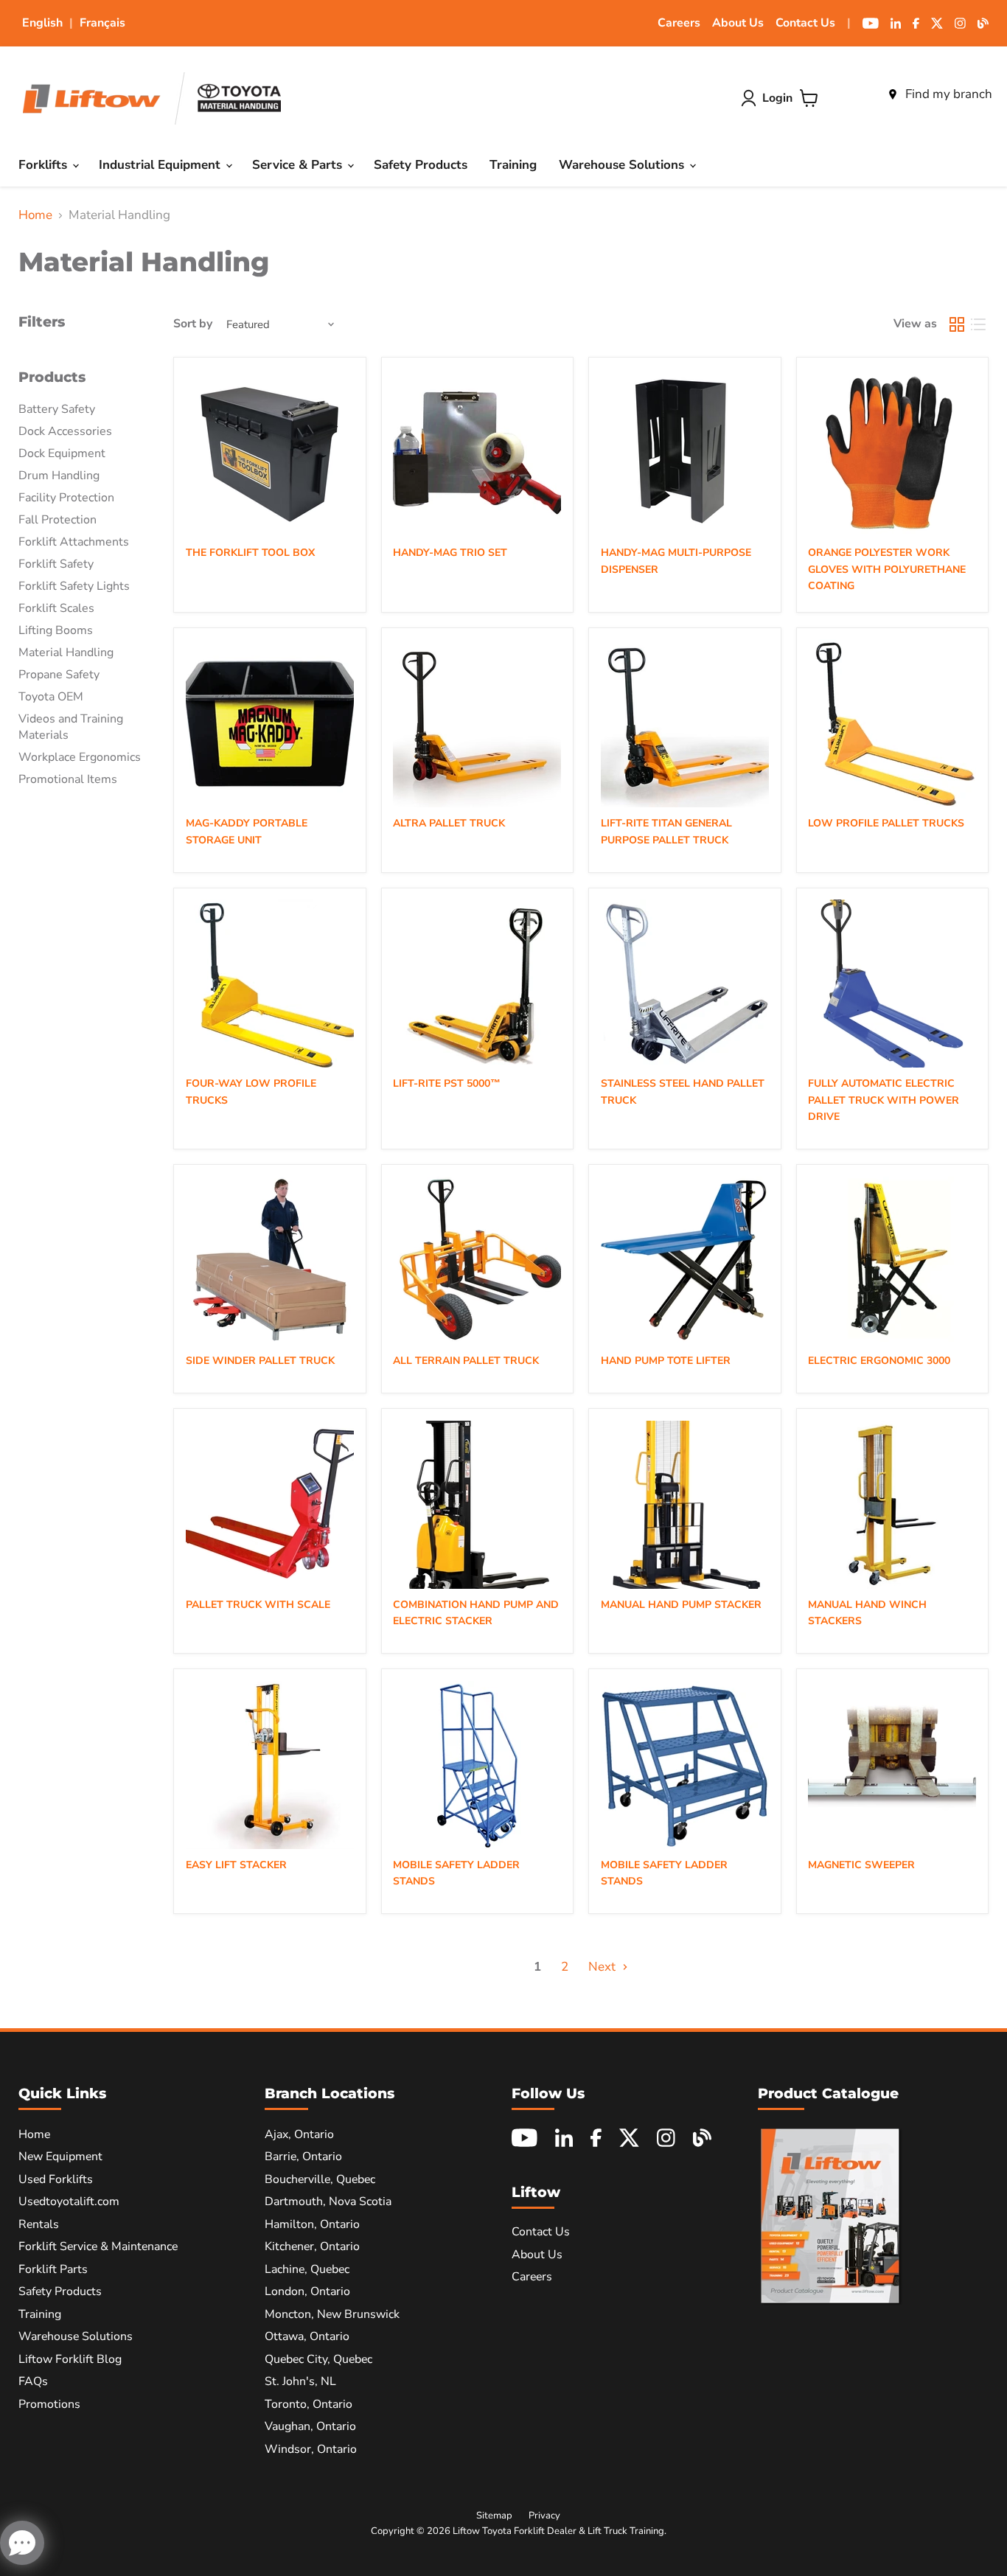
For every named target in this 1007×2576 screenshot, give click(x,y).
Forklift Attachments (74, 542)
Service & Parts (299, 165)
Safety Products (421, 165)
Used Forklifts (56, 2179)
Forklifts (45, 165)
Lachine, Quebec (307, 2269)
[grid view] (957, 324)
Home (35, 215)
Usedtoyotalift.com (69, 2201)
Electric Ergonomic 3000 (879, 1361)
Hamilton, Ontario (312, 2224)
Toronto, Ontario (309, 2404)
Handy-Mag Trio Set (450, 553)
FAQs (33, 2381)
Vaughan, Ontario (310, 2426)
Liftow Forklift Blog (70, 2359)
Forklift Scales (56, 608)
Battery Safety (57, 409)
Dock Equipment (62, 453)
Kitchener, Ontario (312, 2246)
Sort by (193, 324)
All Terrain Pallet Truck (466, 1361)
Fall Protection (58, 520)
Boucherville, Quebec (320, 2179)
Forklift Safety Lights (74, 586)
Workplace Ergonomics (80, 757)
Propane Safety (59, 675)
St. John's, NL (300, 2381)
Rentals (39, 2224)
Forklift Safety (56, 564)
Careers (679, 23)
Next (603, 1967)
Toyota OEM (51, 697)
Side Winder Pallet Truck (260, 1361)
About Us (738, 23)
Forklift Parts (53, 2269)
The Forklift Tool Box (250, 553)
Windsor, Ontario (311, 2449)
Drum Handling (59, 476)
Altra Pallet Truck (449, 823)
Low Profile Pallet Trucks (886, 823)
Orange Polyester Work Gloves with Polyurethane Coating (887, 569)
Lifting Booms (56, 630)
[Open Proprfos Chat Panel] (22, 2543)
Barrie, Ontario (303, 2156)
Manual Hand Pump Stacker (681, 1605)
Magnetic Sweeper (861, 1865)
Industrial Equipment (161, 165)
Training (513, 165)
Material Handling (66, 652)
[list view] (979, 324)
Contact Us (805, 23)
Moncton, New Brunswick (332, 2314)
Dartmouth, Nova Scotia (328, 2201)
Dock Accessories (65, 431)
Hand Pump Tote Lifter (666, 1361)
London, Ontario (307, 2291)
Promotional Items (68, 779)
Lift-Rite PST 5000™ (447, 1083)
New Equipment (60, 2156)
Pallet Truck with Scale (258, 1605)
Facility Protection (66, 498)
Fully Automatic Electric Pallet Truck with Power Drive (884, 1100)
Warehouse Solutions (623, 165)
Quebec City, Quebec (318, 2359)
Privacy (544, 2516)
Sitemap (494, 2516)
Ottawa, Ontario (307, 2336)
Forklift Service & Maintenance (98, 2246)
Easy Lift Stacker (236, 1865)
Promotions (49, 2404)
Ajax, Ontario (299, 2134)
